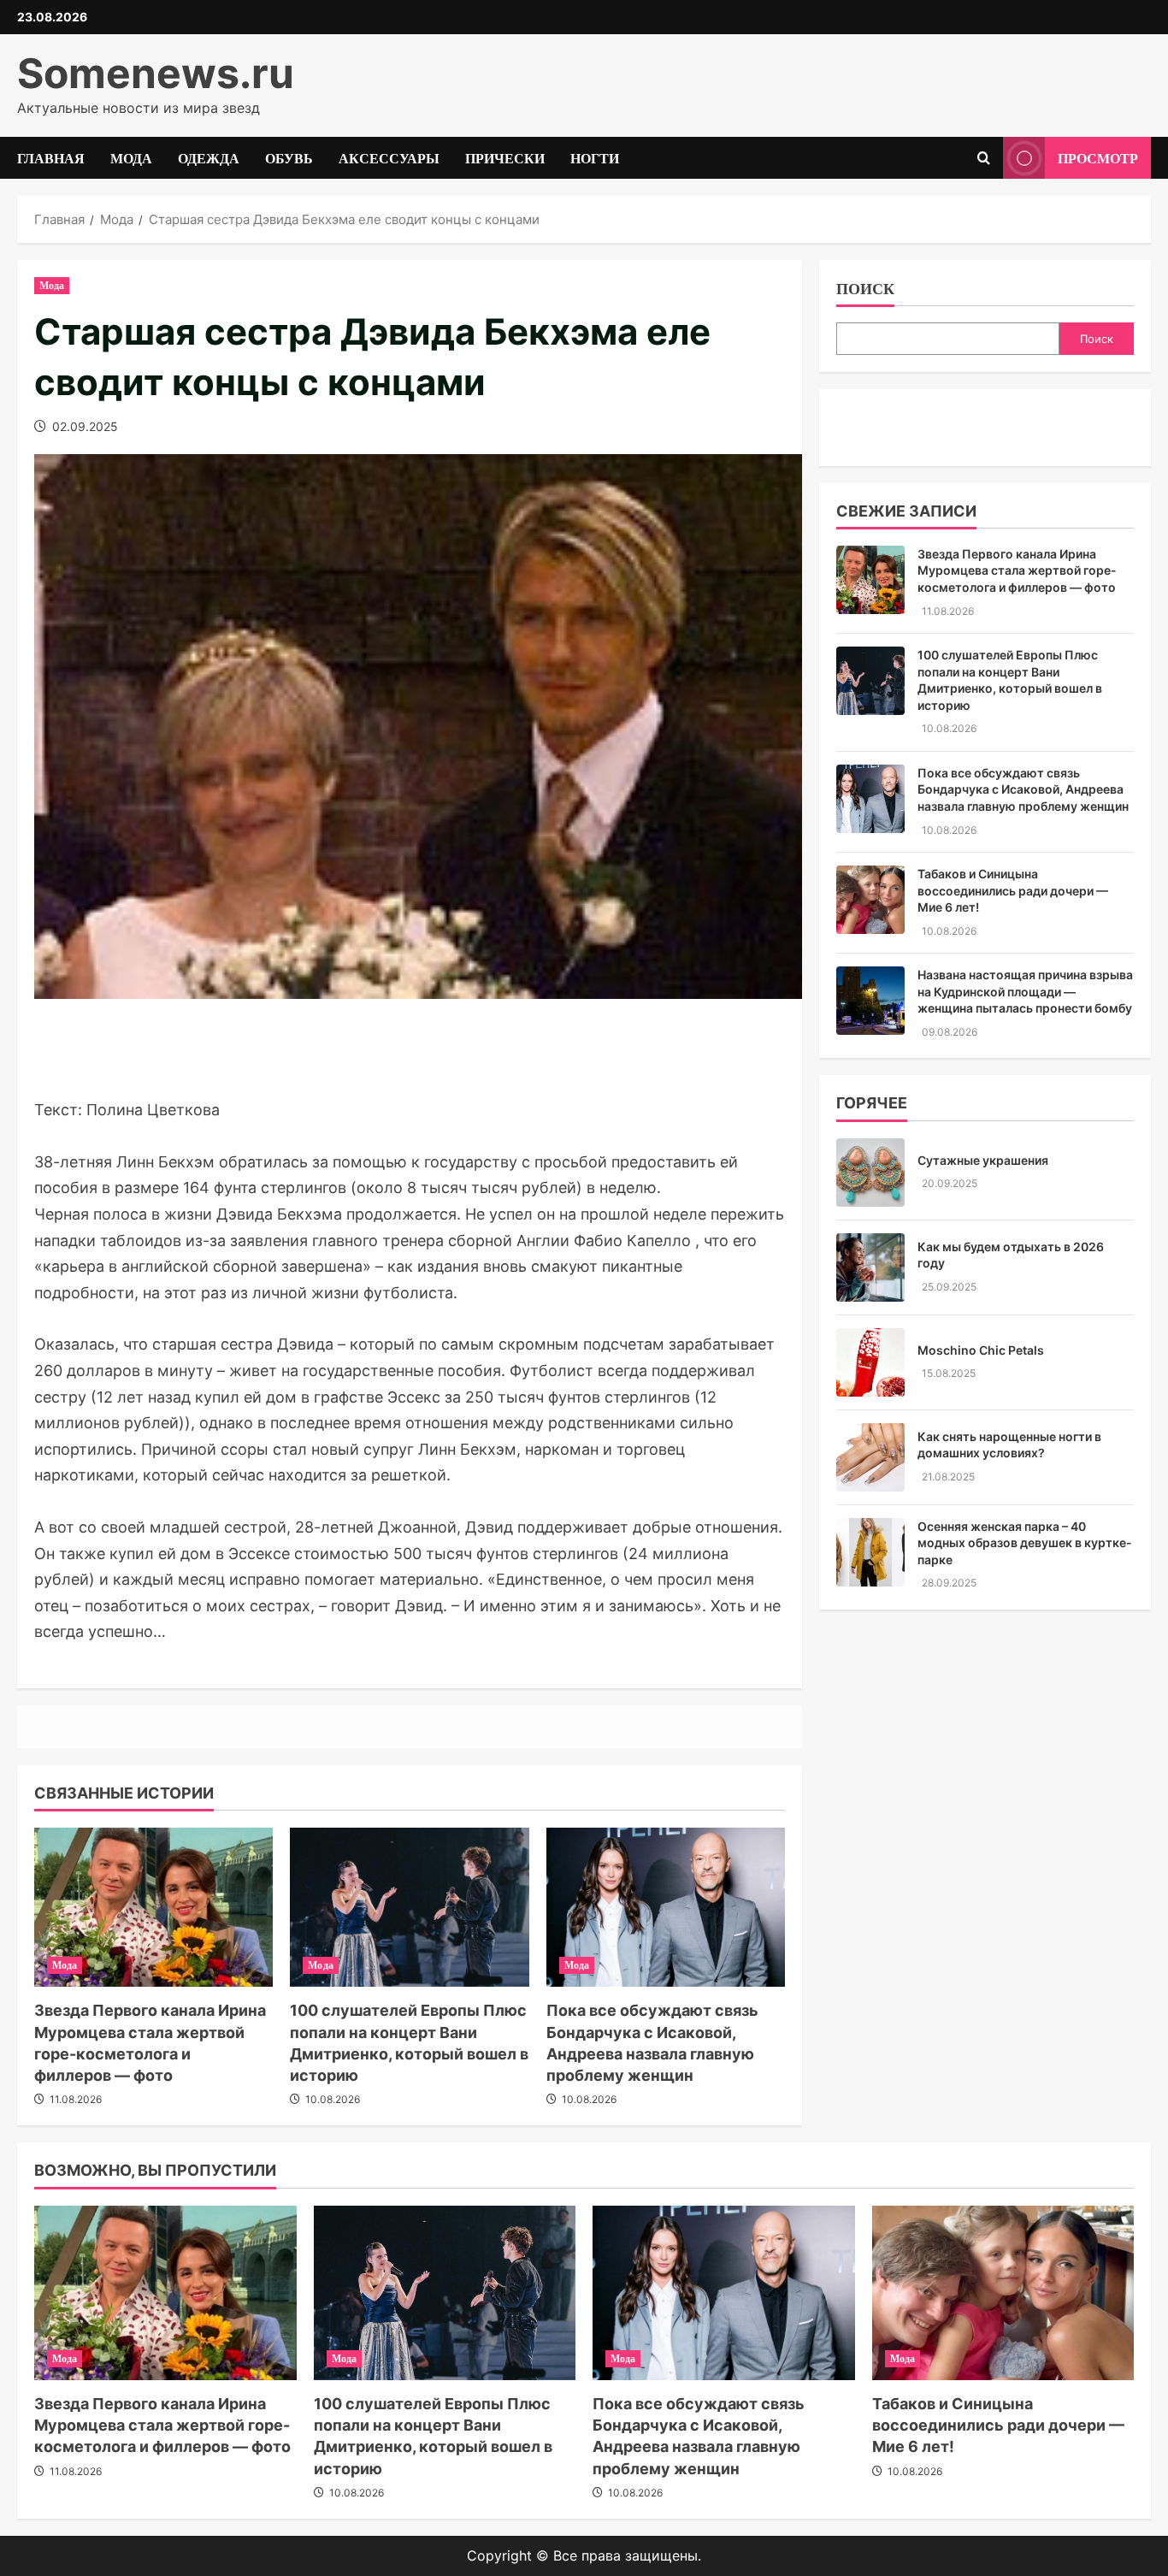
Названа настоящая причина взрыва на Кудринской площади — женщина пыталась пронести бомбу (1025, 991)
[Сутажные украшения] (870, 1173)
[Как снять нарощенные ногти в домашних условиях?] (870, 1457)
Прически (505, 157)
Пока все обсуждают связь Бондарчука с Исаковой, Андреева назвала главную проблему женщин (1023, 789)
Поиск (865, 288)
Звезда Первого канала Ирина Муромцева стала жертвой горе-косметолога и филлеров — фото (1017, 570)
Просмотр (1098, 157)
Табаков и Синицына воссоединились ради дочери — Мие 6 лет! (1013, 890)
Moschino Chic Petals (981, 1350)
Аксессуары (389, 157)
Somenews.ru (156, 73)
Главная (51, 157)
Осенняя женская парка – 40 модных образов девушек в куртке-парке (1025, 1543)
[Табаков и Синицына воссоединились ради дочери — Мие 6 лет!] (870, 900)
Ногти (595, 157)
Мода (131, 157)
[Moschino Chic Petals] (870, 1362)
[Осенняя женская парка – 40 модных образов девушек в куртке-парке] (870, 1552)
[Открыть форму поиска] (984, 158)
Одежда (209, 157)
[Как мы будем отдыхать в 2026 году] (870, 1267)
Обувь (289, 157)
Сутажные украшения (983, 1160)
